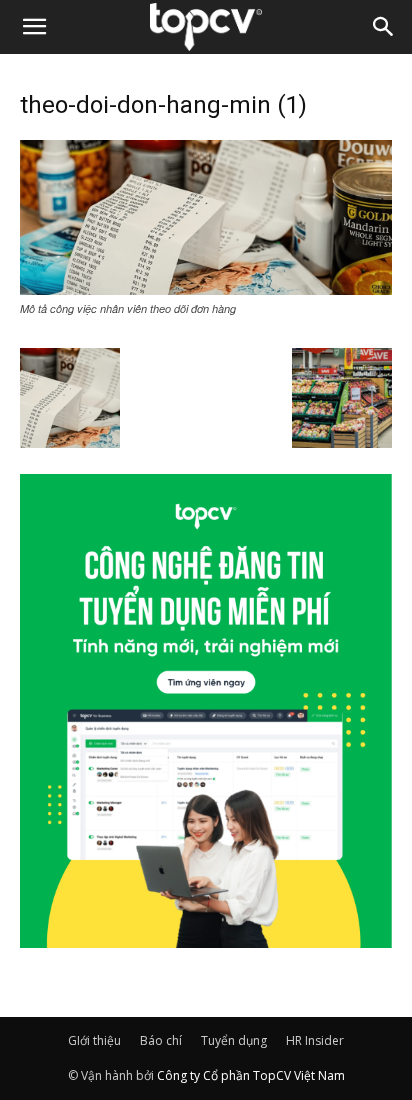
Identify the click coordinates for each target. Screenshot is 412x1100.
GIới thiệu (94, 1040)
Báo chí (161, 1040)
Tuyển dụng (234, 1040)
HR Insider (315, 1040)
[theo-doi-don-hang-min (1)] (206, 289)
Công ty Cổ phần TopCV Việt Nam (251, 1075)
